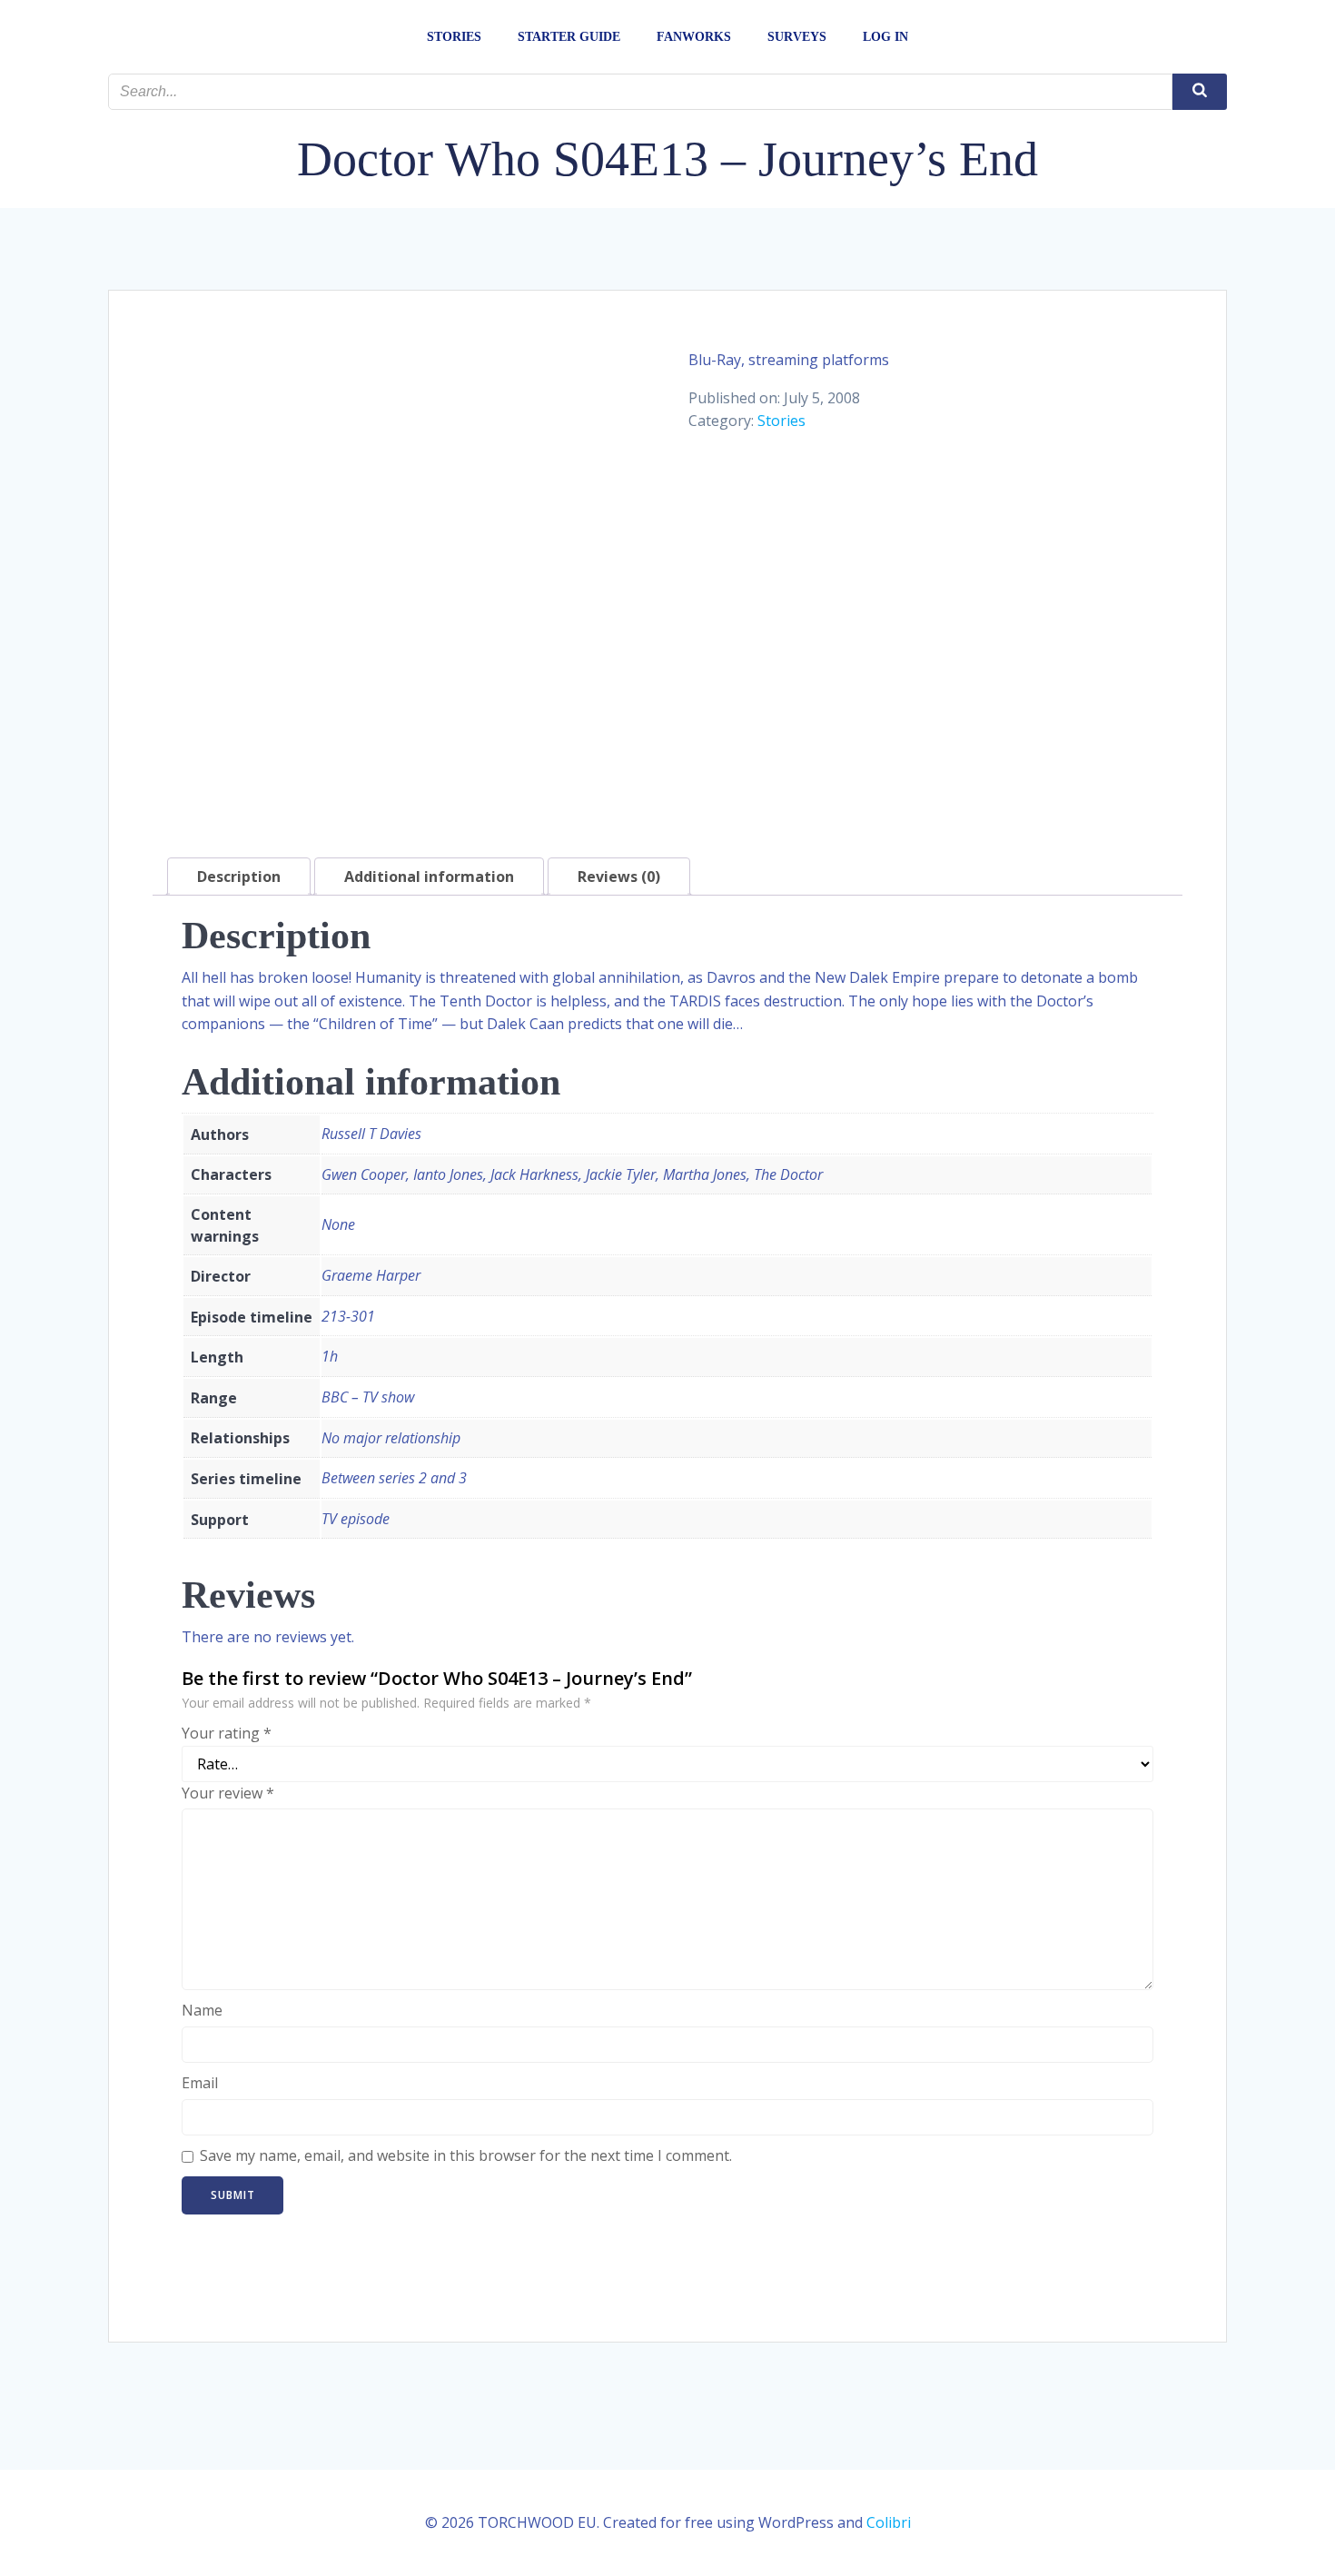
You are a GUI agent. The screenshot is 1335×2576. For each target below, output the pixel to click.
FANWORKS (694, 37)
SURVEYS (797, 37)
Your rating (227, 1733)
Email (200, 2083)
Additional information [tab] (429, 877)
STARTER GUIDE (569, 37)
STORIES (454, 37)
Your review (228, 1793)
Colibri (889, 2522)
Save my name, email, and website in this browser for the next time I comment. (466, 2155)
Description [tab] (239, 877)
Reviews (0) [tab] (619, 877)
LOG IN (885, 37)
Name (202, 2010)
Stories (781, 421)
